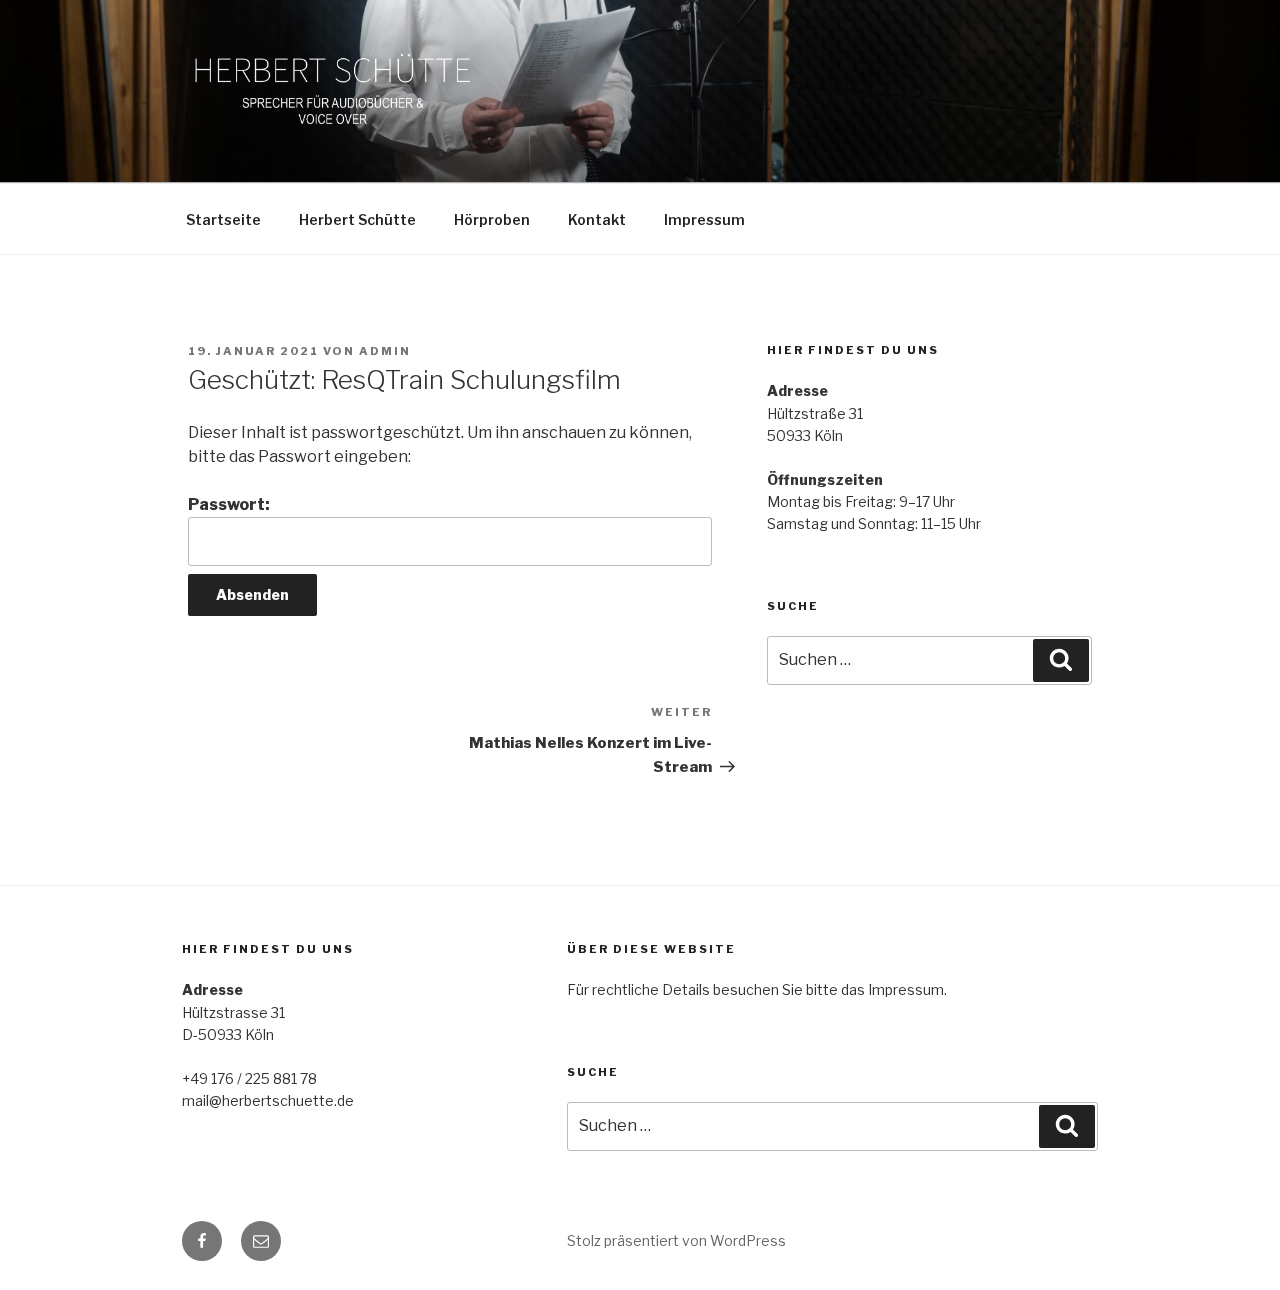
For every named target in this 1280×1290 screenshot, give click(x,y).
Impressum (704, 219)
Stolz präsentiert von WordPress (676, 1240)
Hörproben (492, 219)
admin (385, 351)
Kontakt (597, 219)
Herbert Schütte (357, 219)
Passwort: (229, 504)
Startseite (223, 219)
